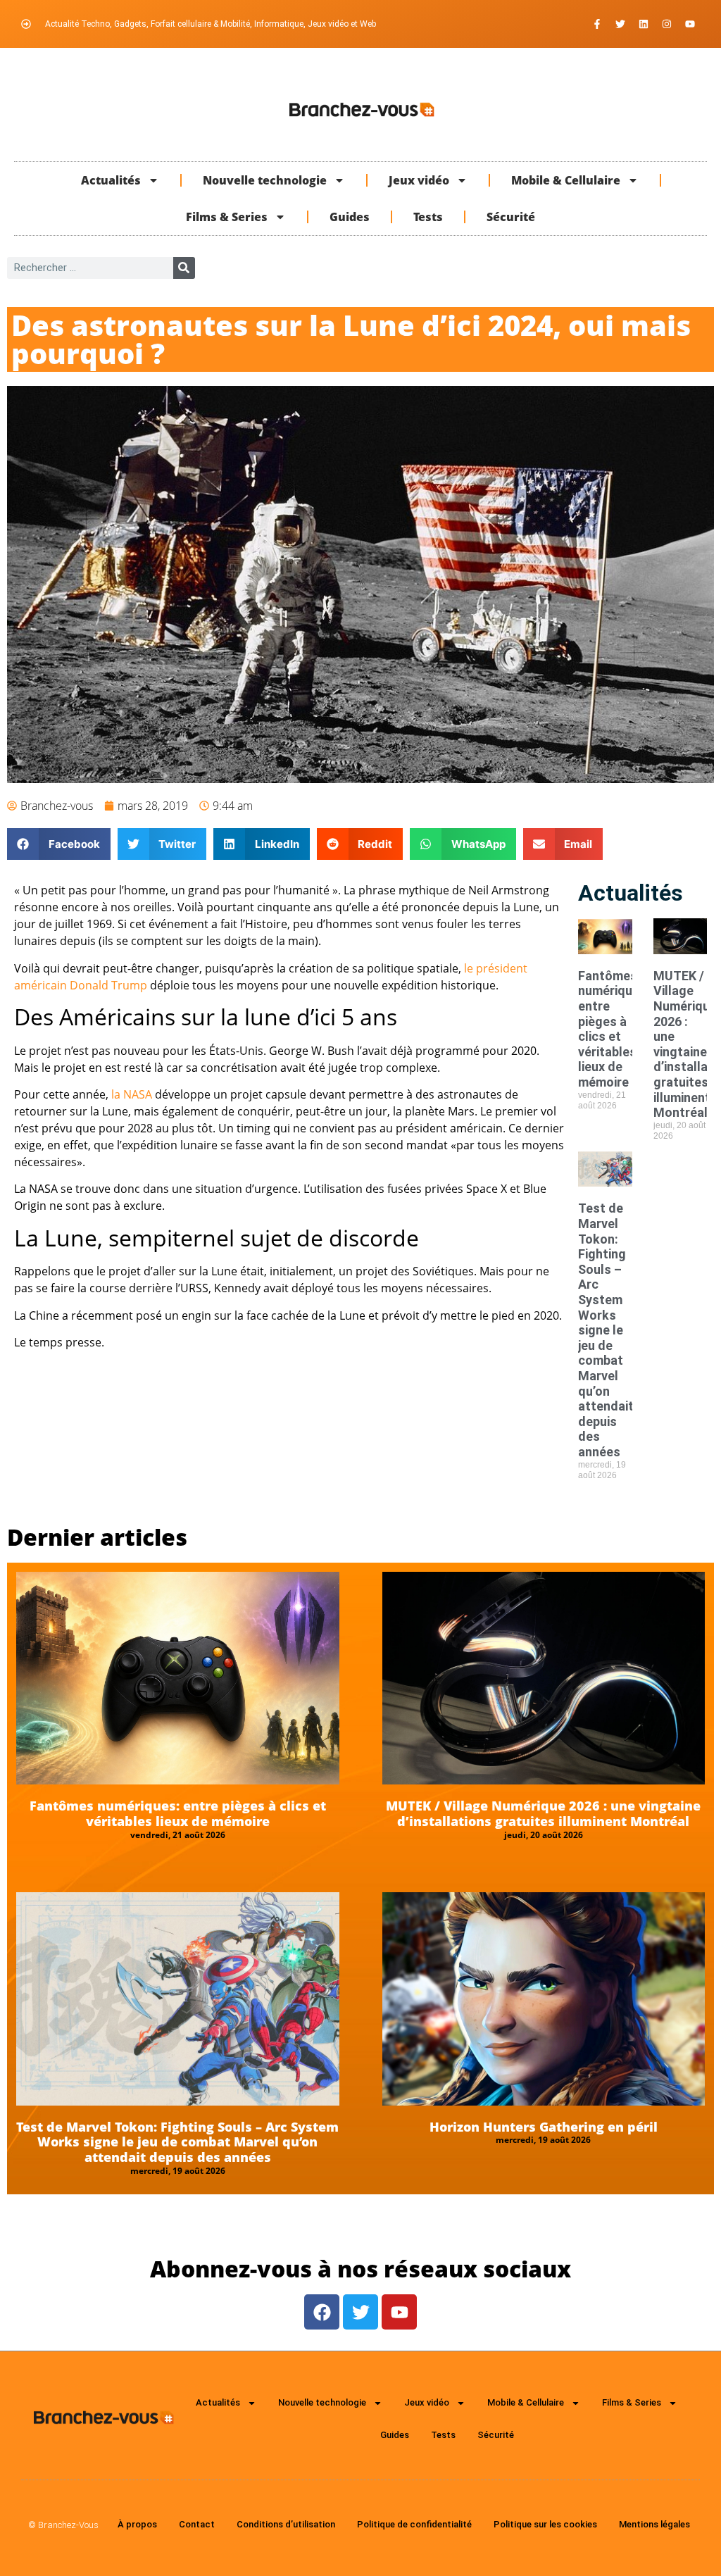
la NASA (132, 1094)
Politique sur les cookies (545, 2524)
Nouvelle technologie (265, 180)
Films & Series (227, 217)
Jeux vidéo (419, 180)
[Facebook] (322, 2312)
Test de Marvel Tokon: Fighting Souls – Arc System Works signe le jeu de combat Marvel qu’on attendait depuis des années (606, 1330)
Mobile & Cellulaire (566, 180)
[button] (59, 844)
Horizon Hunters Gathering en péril (544, 2127)
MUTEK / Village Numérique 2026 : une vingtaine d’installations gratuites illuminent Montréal (543, 1813)
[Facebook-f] (597, 24)
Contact (197, 2524)
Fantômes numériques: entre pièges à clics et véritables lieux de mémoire (614, 1029)
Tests (428, 217)
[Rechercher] (184, 268)
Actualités (111, 180)
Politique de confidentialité (414, 2524)
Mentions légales (654, 2524)
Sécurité (511, 217)
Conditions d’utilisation (286, 2524)
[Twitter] (620, 24)
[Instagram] (667, 24)
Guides (350, 217)
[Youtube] (690, 24)
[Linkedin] (644, 24)
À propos (137, 2524)
